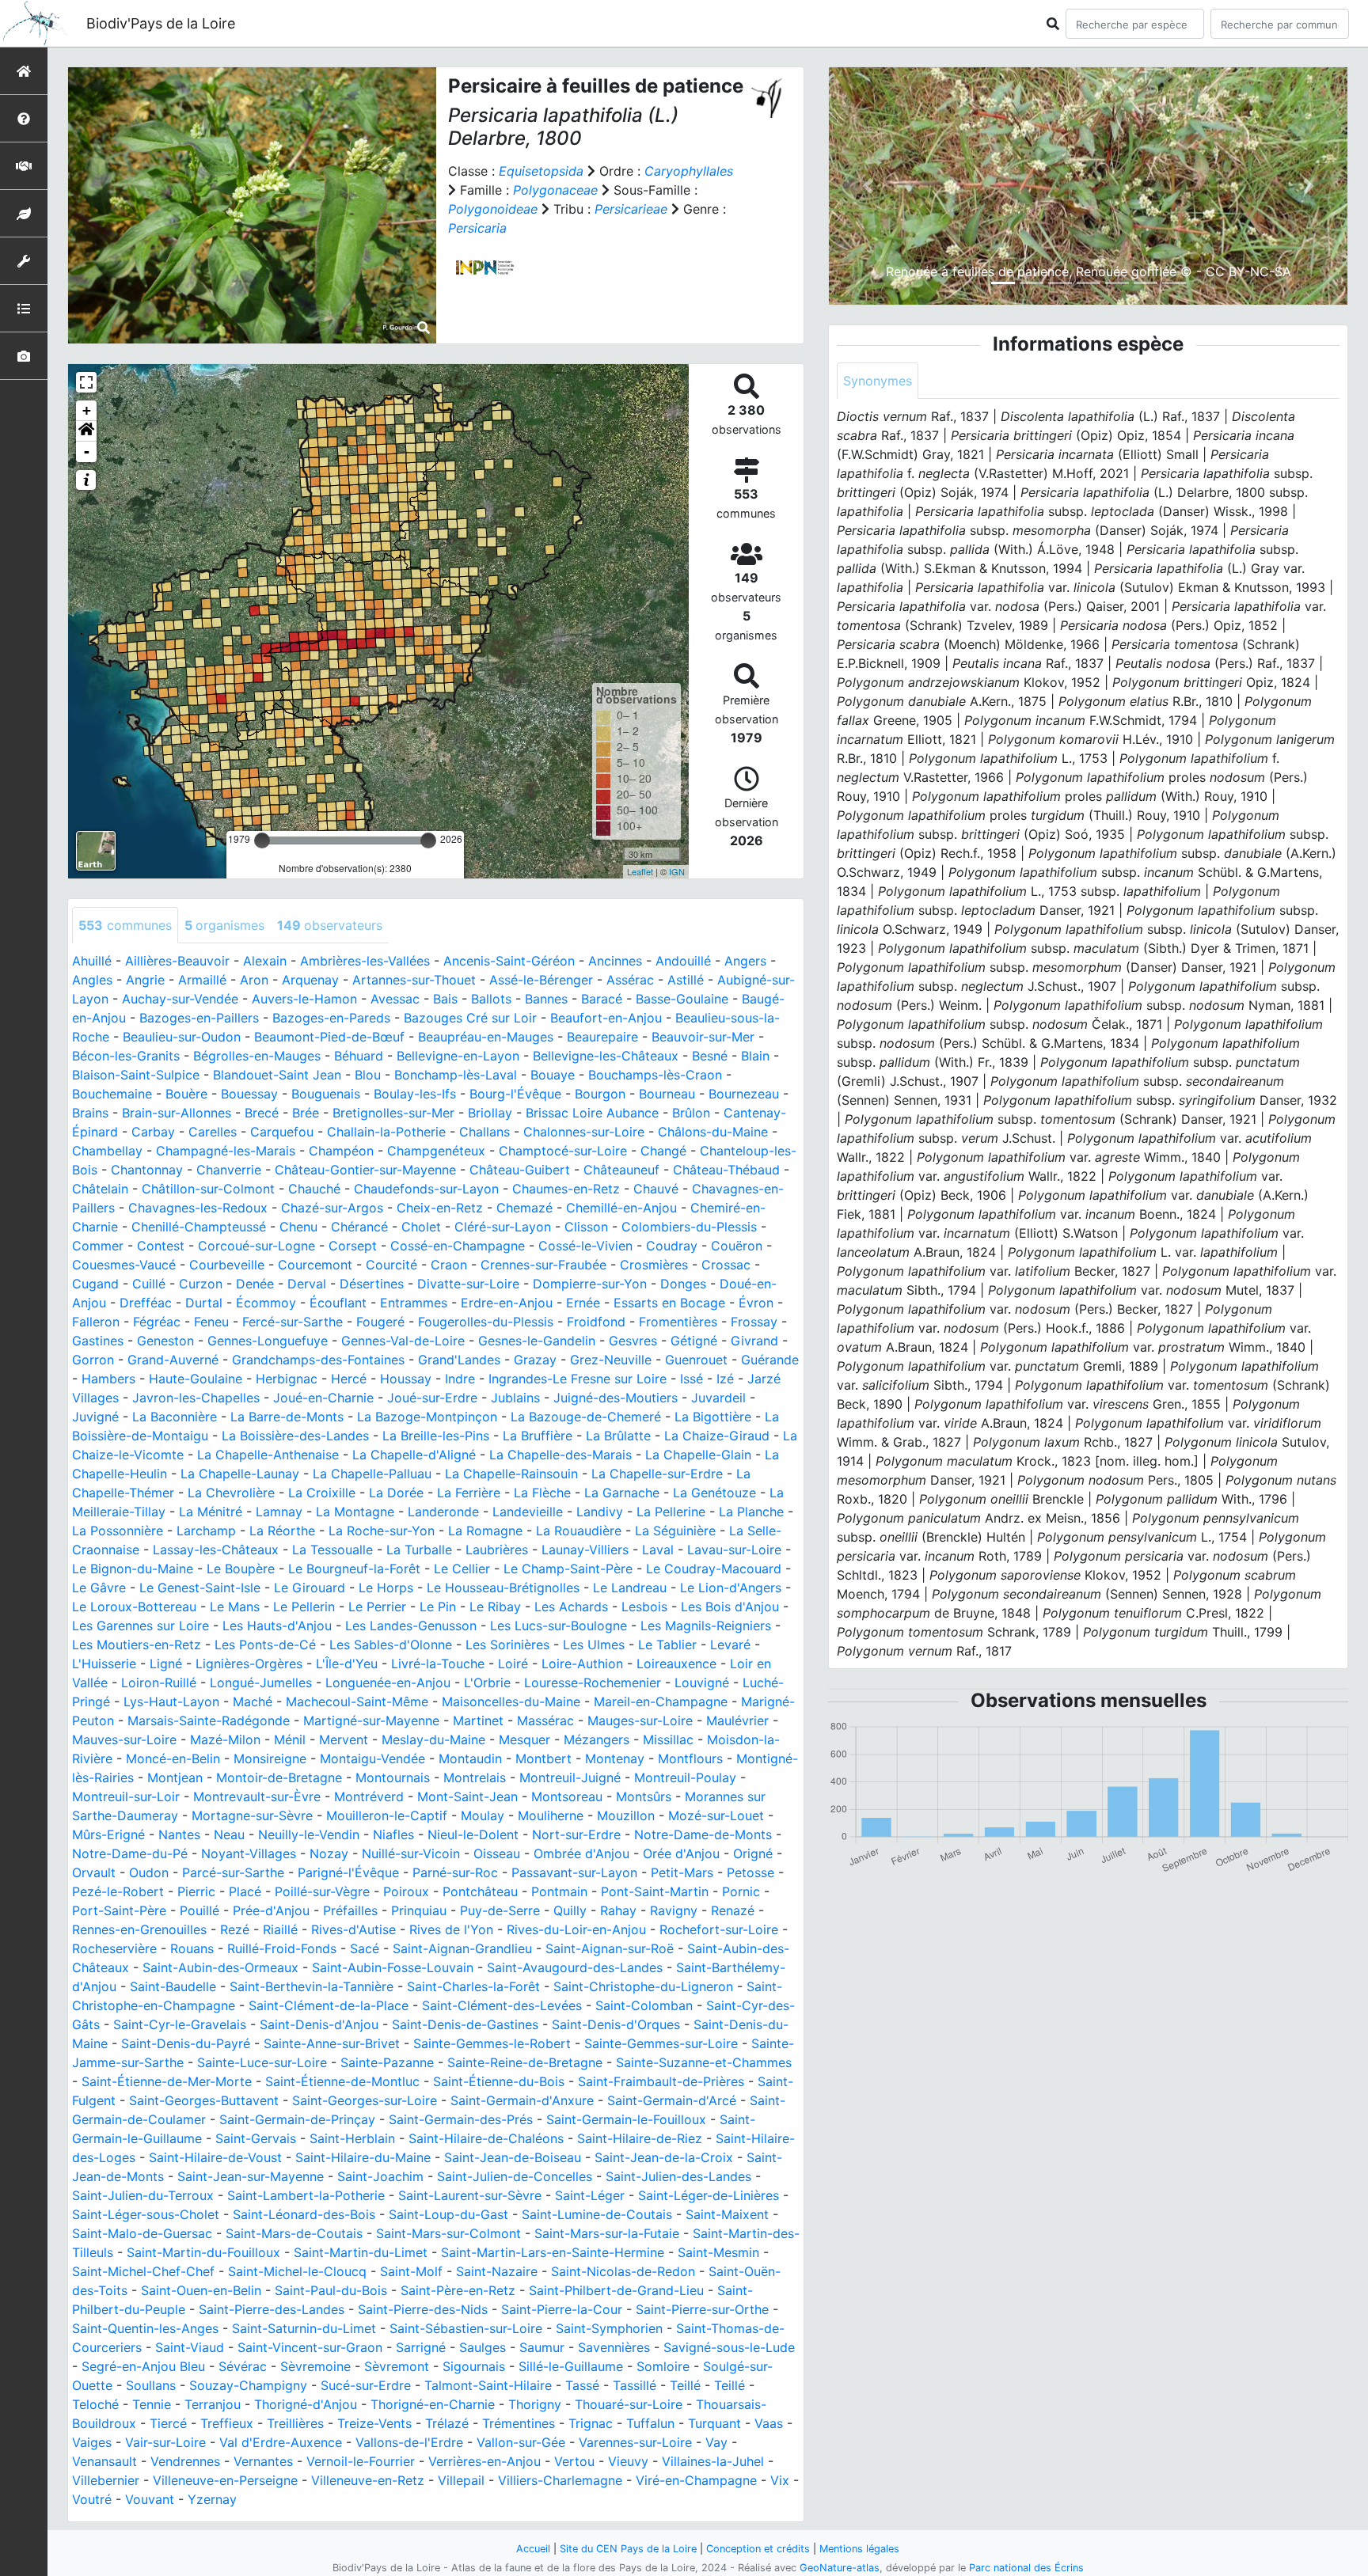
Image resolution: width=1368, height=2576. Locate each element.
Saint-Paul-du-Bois (331, 2290)
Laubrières (497, 1550)
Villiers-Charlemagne (560, 2480)
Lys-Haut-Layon (171, 1702)
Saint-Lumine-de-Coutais (597, 2214)
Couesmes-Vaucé (124, 1265)
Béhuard (359, 1056)
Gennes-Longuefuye (268, 1341)
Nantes (179, 1834)
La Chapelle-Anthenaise (268, 1455)
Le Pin (438, 1607)
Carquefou (282, 1132)
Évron (756, 1303)
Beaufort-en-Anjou (606, 1018)
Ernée (583, 1303)
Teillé (685, 2385)
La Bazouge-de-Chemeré (586, 1417)
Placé (245, 1891)
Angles (92, 980)
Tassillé (635, 2385)
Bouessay (249, 1094)
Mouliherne (551, 1815)
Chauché (314, 1189)
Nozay (329, 1853)
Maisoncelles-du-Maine (511, 1702)
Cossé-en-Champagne (458, 1246)
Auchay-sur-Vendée (180, 999)
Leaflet (640, 871)
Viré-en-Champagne (696, 2480)
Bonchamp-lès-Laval (456, 1075)
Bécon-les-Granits (126, 1056)
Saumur (542, 2347)
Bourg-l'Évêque (515, 1094)
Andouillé (683, 961)
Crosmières (654, 1265)
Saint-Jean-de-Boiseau (513, 2157)
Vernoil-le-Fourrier (361, 2461)
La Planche (751, 1512)
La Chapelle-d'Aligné (414, 1455)
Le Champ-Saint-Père (568, 1569)
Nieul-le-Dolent (473, 1834)
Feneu (211, 1322)
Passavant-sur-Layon (574, 1872)
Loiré (513, 1664)
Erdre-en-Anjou (507, 1303)
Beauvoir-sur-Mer (703, 1037)
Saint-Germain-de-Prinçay (297, 2119)
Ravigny (674, 1910)
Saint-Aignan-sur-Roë (610, 1948)
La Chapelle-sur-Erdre (657, 1474)
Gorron (93, 1360)
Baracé (602, 999)
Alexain (265, 961)
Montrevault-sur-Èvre (257, 1796)
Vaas (769, 2423)
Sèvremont (397, 2366)
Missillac (668, 1739)
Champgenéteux (436, 1151)
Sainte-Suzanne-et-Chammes (704, 2062)
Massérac (545, 1720)
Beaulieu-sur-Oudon (182, 1037)
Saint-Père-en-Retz (458, 2290)
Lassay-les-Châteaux (216, 1550)
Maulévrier (737, 1720)
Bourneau (667, 1094)
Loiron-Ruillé (159, 1683)
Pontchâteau (480, 1891)
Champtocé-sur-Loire (563, 1151)
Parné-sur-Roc (455, 1872)
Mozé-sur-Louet (716, 1815)
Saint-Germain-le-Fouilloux (626, 2119)
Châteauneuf (621, 1170)
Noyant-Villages (249, 1853)
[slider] (262, 840)
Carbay (153, 1132)
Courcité (391, 1265)
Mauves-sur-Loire (124, 1739)
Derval (307, 1284)
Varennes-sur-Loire (635, 2442)
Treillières (295, 2423)
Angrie (145, 980)
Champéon (341, 1151)
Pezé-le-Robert (118, 1891)
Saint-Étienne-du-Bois (499, 2081)
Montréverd (369, 1796)
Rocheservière (114, 1948)
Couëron (737, 1246)
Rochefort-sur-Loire (719, 1929)
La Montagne (355, 1512)
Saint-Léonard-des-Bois (304, 2214)
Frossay (754, 1322)
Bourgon (600, 1094)
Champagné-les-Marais (226, 1151)
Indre (460, 1379)
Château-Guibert (520, 1170)
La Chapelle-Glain (698, 1455)
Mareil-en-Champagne (661, 1702)
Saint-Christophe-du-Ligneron (643, 1986)
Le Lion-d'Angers (731, 1588)
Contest (161, 1246)
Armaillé (202, 980)
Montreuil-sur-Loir (126, 1796)
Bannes (546, 999)
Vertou (574, 2461)
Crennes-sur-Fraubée (543, 1265)
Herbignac (287, 1379)
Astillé (686, 980)
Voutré (92, 2499)
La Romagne (485, 1531)
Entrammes (414, 1303)
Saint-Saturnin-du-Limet (304, 2328)
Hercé (349, 1379)
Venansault (104, 2461)
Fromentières (678, 1322)
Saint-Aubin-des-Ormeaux (220, 1967)
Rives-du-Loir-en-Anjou (576, 1929)
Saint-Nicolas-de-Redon (623, 2271)
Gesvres (633, 1341)
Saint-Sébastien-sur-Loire (466, 2328)
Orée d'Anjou (681, 1853)
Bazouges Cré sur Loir (470, 1018)
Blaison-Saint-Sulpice (136, 1075)
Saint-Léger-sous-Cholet (146, 2214)
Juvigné (95, 1417)
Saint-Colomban (644, 2005)
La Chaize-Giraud (717, 1436)
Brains (90, 1113)
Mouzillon (626, 1815)
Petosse (750, 1872)
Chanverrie (229, 1170)
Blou (368, 1075)
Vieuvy (628, 2461)
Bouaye (553, 1075)
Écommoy (266, 1303)
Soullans (151, 2385)
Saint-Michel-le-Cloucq (297, 2271)
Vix (780, 2480)
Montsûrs (644, 1796)
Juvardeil (718, 1398)
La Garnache (622, 1493)
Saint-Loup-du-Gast (448, 2214)
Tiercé (168, 2423)
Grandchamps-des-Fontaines (318, 1360)
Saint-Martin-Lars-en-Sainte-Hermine (553, 2252)
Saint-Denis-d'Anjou (319, 2024)
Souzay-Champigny (248, 2385)
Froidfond (596, 1322)
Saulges (483, 2347)
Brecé (262, 1113)
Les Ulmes (594, 1645)
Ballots (491, 999)
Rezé (235, 1929)
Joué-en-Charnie (323, 1398)
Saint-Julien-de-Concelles (515, 2176)
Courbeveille (227, 1265)
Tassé (582, 2385)
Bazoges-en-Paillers (199, 1018)
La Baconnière (175, 1417)
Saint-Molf (411, 2271)
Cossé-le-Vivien (585, 1246)
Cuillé (149, 1284)
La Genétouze (714, 1493)
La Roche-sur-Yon (382, 1531)
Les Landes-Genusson (411, 1626)
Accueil (533, 2549)
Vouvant (150, 2499)
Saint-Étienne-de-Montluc (342, 2081)
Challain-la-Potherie (386, 1132)
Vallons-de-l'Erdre (409, 2442)
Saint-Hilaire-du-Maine (363, 2157)
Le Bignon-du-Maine (133, 1569)
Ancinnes (615, 961)
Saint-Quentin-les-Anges (145, 2328)
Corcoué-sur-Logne (256, 1246)
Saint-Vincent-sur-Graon (310, 2347)
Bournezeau (744, 1094)
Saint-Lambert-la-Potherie (306, 2195)
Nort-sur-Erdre (576, 1834)
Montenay (615, 1758)
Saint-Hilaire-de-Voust (215, 2157)
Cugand (95, 1284)
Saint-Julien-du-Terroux (143, 2195)
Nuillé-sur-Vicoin (411, 1853)
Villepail (461, 2480)
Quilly (570, 1910)
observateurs (330, 925)
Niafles (393, 1834)
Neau (229, 1834)
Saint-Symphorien (609, 2328)
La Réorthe (282, 1531)
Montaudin (470, 1758)
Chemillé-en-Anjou (621, 1208)
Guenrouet (696, 1360)
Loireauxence (676, 1664)
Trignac (591, 2423)
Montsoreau (567, 1796)
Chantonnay (147, 1170)
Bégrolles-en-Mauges (257, 1056)
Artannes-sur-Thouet (414, 980)
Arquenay (310, 980)
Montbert (543, 1758)
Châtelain (100, 1189)
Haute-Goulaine (196, 1379)
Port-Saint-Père (119, 1910)
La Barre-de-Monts (287, 1417)
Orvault (94, 1872)
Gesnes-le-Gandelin (537, 1341)
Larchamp (206, 1531)
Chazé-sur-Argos (332, 1208)
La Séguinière (675, 1531)
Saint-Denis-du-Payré (186, 2043)
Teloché (95, 2404)
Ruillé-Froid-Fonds (282, 1948)
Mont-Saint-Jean (467, 1796)
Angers (745, 961)
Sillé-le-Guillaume (571, 2366)
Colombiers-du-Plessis (689, 1227)
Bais (445, 999)
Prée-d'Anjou (271, 1910)
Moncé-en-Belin (173, 1758)
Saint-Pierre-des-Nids (423, 2309)
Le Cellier (462, 1569)
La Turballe (419, 1550)
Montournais (393, 1777)
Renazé (733, 1910)
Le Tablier (667, 1645)
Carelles (213, 1132)
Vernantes (263, 2461)
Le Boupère (241, 1569)
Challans (484, 1132)
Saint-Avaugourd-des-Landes (575, 1967)
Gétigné (694, 1341)
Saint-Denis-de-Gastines (465, 2024)
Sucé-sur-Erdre (366, 2385)
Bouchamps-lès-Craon (655, 1075)
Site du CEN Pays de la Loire (628, 2549)
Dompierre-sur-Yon (590, 1284)
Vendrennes (185, 2461)
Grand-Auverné (173, 1360)
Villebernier (106, 2480)
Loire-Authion (582, 1664)
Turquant (714, 2423)
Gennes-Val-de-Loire (403, 1341)
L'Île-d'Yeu (347, 1664)
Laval (658, 1550)
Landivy (600, 1512)
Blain (755, 1056)
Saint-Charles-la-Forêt (473, 1986)
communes (125, 925)
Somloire (663, 2366)
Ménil (290, 1739)
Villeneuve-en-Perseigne (225, 2480)
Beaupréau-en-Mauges (486, 1037)
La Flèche (542, 1493)
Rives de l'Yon (451, 1929)
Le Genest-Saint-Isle (200, 1588)
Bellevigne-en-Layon (458, 1056)
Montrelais (475, 1777)
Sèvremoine (315, 2366)
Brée (306, 1113)
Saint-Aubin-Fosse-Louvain (393, 1967)
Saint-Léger (590, 2195)
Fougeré (380, 1322)
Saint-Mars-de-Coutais (294, 2233)
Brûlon (691, 1113)
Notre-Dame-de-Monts (703, 1834)
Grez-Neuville (611, 1360)
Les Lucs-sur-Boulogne (559, 1626)
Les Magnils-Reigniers (706, 1626)
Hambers (108, 1379)
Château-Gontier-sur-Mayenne (365, 1170)
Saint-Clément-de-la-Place (329, 2005)
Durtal (204, 1303)
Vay (716, 2442)
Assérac (630, 980)
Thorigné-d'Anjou (306, 2404)
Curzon (201, 1284)
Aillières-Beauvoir (177, 961)
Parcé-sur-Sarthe (233, 1872)
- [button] (87, 451)
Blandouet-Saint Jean (277, 1075)
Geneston (165, 1341)
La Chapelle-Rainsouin (511, 1474)
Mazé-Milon (225, 1739)
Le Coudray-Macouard (714, 1569)
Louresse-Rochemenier (593, 1683)
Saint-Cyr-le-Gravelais (180, 2024)
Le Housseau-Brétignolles (503, 1588)
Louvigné (702, 1683)
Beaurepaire (602, 1037)
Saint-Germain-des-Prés (461, 2119)
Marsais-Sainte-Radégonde (209, 1720)
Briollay (490, 1113)
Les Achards (571, 1607)
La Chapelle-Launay (240, 1474)
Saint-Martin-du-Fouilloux (203, 2252)
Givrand (754, 1341)
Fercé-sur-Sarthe (293, 1322)
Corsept (353, 1246)
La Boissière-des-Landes (295, 1436)
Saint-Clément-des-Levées (502, 2005)
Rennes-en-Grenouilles (139, 1929)
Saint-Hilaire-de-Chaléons (486, 2138)
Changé (663, 1151)
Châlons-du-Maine (713, 1132)
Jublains (515, 1398)
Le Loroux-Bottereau (134, 1607)
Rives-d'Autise (353, 1929)
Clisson (586, 1227)
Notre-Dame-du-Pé (130, 1853)
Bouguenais (326, 1094)
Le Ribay (495, 1607)
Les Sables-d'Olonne (391, 1645)
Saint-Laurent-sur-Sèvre (470, 2195)
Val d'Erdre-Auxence (281, 2442)
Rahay (618, 1910)
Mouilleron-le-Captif (387, 1815)
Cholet (421, 1227)
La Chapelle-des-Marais (560, 1455)
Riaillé (280, 1929)
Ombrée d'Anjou (581, 1853)
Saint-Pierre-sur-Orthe (702, 2309)
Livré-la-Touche (438, 1664)
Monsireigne (270, 1758)
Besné (710, 1056)
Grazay (535, 1360)
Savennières (614, 2347)
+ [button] (87, 410)
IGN (677, 871)
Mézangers (597, 1739)
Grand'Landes (459, 1360)
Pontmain (559, 1891)
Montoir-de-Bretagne (279, 1777)
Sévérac (243, 2366)
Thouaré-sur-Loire (629, 2404)
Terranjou (213, 2404)
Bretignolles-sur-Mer (393, 1113)
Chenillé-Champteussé (199, 1227)
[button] (86, 431)
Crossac (726, 1265)
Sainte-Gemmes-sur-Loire (661, 2043)
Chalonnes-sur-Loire (584, 1132)
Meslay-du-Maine (433, 1739)
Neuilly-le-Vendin (309, 1834)
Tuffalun (650, 2423)
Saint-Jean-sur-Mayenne (251, 2176)
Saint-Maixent (727, 2214)
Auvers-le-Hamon (304, 999)
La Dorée (396, 1493)
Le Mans (235, 1607)
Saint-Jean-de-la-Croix (664, 2157)
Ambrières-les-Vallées (365, 961)
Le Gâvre (99, 1588)
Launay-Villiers (585, 1550)
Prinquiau (419, 1910)
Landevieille (528, 1512)
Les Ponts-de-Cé (265, 1645)
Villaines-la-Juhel (713, 2461)
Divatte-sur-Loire (468, 1284)
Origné (753, 1853)
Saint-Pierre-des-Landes (272, 2309)
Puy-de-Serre (500, 1910)
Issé (692, 1379)
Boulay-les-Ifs (415, 1094)
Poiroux (406, 1891)
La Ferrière (469, 1493)
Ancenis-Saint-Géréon (509, 961)
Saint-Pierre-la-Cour (562, 2309)
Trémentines (519, 2423)
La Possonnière (118, 1531)
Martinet (478, 1720)
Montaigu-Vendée (372, 1758)
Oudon (149, 1872)
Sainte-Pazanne (387, 2062)
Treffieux (227, 2423)
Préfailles (350, 1910)
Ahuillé (92, 961)
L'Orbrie (487, 1683)
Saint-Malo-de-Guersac (142, 2233)
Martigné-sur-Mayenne (371, 1720)
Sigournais (474, 2366)
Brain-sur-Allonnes (177, 1113)
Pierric (196, 1891)
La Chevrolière (231, 1493)
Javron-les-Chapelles (196, 1398)
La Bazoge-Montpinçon (427, 1417)
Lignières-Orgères (249, 1664)
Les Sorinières (507, 1645)
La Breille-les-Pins (436, 1436)
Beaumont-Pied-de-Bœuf (329, 1037)
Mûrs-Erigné (108, 1834)
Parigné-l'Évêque (348, 1872)
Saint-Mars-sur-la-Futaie (607, 2233)
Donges (683, 1284)
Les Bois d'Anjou (730, 1607)
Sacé (365, 1948)
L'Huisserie (104, 1664)
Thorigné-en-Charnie (433, 2404)
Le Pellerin (304, 1607)
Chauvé (656, 1189)
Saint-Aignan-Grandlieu (462, 1948)
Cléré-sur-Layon (503, 1227)
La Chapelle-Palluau (372, 1474)
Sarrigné (421, 2347)
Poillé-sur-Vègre (322, 1891)
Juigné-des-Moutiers (616, 1398)
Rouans (192, 1948)
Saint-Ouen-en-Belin (201, 2290)
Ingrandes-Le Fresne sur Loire (578, 1379)
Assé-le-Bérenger (541, 980)
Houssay (406, 1379)
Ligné (166, 1664)
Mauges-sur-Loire (640, 1720)
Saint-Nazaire (497, 2271)
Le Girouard (310, 1588)
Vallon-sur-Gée (521, 2442)
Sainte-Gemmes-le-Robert (492, 2043)
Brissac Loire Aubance (592, 1113)
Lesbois (644, 1607)
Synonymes (878, 381)
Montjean (175, 1777)
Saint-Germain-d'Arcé (672, 2100)
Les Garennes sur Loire (141, 1626)
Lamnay (279, 1512)
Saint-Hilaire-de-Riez (640, 2138)
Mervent (344, 1739)
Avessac (395, 999)
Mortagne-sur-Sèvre (252, 1815)
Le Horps (386, 1588)
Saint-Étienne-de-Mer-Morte (167, 2081)
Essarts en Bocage (669, 1303)
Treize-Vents (374, 2423)
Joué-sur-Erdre (432, 1398)
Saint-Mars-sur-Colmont (448, 2233)
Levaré (730, 1645)
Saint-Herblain (352, 2138)
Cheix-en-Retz (440, 1208)
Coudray (672, 1246)
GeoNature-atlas (840, 2568)
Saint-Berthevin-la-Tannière (312, 1986)
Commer (98, 1246)
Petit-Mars (682, 1872)
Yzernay (212, 2499)
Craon (449, 1265)
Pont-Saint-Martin (655, 1891)
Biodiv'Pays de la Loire (161, 23)
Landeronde (443, 1512)
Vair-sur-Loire (165, 2442)
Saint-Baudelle (173, 1986)
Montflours (690, 1758)
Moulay (483, 1815)
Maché (253, 1702)
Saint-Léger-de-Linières (709, 2195)
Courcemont (315, 1265)
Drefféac (146, 1303)
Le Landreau (630, 1588)
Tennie (152, 2404)
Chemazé (524, 1208)
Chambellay (107, 1151)
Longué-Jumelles (261, 1683)
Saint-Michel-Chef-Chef (143, 2271)
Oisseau (497, 1853)
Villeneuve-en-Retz (368, 2480)
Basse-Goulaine (682, 999)
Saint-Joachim (380, 2176)
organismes (224, 925)
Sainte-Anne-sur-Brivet (332, 2043)
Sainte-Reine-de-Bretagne (525, 2062)
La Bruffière (538, 1436)
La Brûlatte (618, 1436)
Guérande (770, 1360)
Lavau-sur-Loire (734, 1550)
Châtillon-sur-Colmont (208, 1189)
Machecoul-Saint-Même (357, 1702)
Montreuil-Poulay (685, 1777)
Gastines (98, 1341)
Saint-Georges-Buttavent (204, 2100)
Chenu (298, 1227)
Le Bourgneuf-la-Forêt (354, 1569)
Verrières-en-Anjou (484, 2461)
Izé (725, 1379)
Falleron (96, 1322)
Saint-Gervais (256, 2138)
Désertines (372, 1284)
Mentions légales (859, 2549)
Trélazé (447, 2423)
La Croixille (322, 1493)
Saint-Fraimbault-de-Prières (661, 2081)
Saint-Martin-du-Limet (361, 2252)
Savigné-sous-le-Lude (729, 2347)
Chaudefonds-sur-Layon (426, 1189)
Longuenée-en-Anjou (388, 1683)
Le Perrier (377, 1607)
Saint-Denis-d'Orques (616, 2024)
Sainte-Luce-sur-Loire (262, 2062)
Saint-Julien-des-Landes (678, 2176)
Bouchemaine (112, 1094)
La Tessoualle (332, 1550)
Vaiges (92, 2442)
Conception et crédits (758, 2549)
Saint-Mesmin (718, 2252)
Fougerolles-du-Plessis (486, 1322)
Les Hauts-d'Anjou (277, 1626)
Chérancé (359, 1227)
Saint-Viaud (190, 2347)
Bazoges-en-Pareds (331, 1018)
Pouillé (199, 1910)
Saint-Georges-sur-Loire (365, 2100)
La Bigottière (713, 1417)
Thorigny (535, 2404)
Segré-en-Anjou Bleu (143, 2366)
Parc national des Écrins (1026, 2568)
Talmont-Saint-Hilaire (488, 2385)
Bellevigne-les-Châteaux (606, 1056)
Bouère (186, 1094)
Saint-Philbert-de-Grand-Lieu (616, 2290)
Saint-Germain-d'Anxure (522, 2100)
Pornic (741, 1891)
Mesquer (524, 1739)
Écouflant (338, 1303)
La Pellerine (671, 1512)
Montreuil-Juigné (570, 1777)
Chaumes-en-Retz (566, 1189)
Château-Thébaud (726, 1170)
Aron (254, 980)
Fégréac (157, 1322)
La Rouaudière (579, 1531)
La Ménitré (211, 1512)
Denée (255, 1284)
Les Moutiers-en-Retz (137, 1645)
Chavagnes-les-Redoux (198, 1208)
